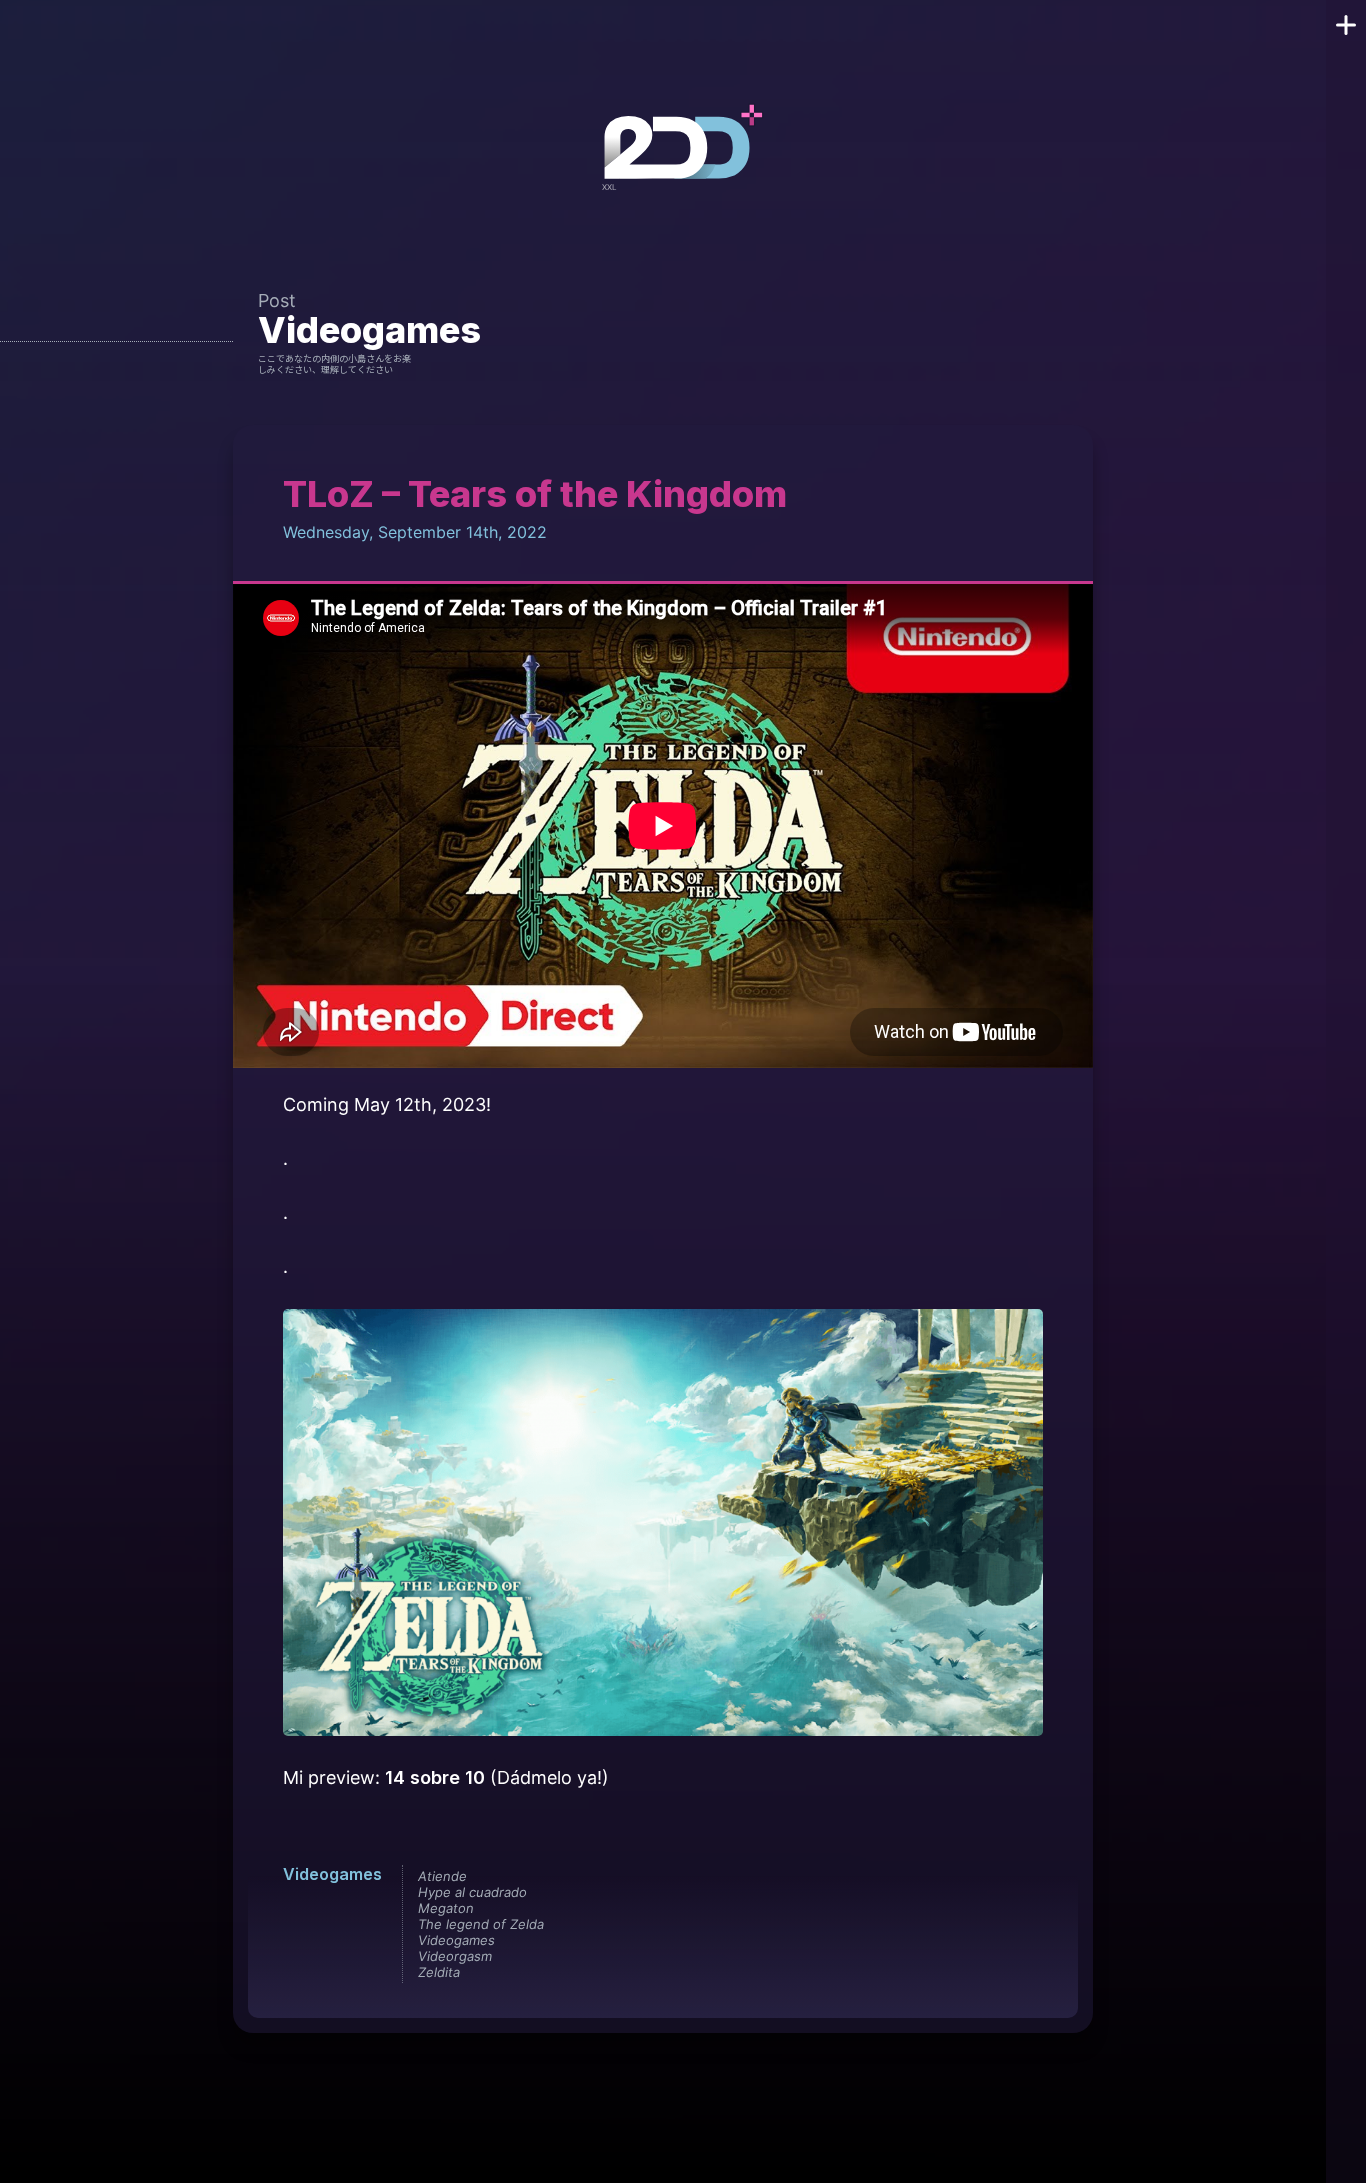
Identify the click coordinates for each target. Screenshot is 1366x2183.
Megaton (446, 1908)
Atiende (442, 1876)
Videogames (369, 330)
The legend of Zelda (481, 1924)
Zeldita (439, 1972)
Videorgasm (455, 1956)
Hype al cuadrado (472, 1892)
